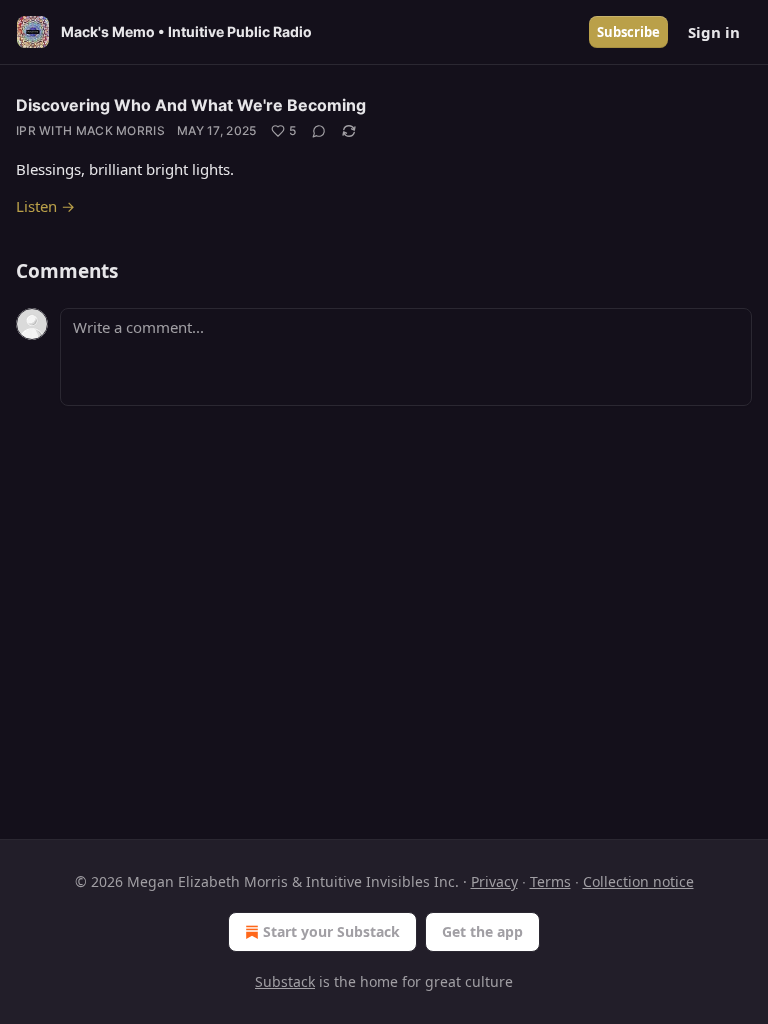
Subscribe (628, 32)
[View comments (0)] (319, 131)
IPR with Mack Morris (90, 130)
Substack (285, 981)
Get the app (482, 931)
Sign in (714, 32)
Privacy (494, 881)
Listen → (45, 206)
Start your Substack (331, 931)
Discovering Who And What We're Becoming (191, 105)
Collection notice (638, 881)
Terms (550, 881)
